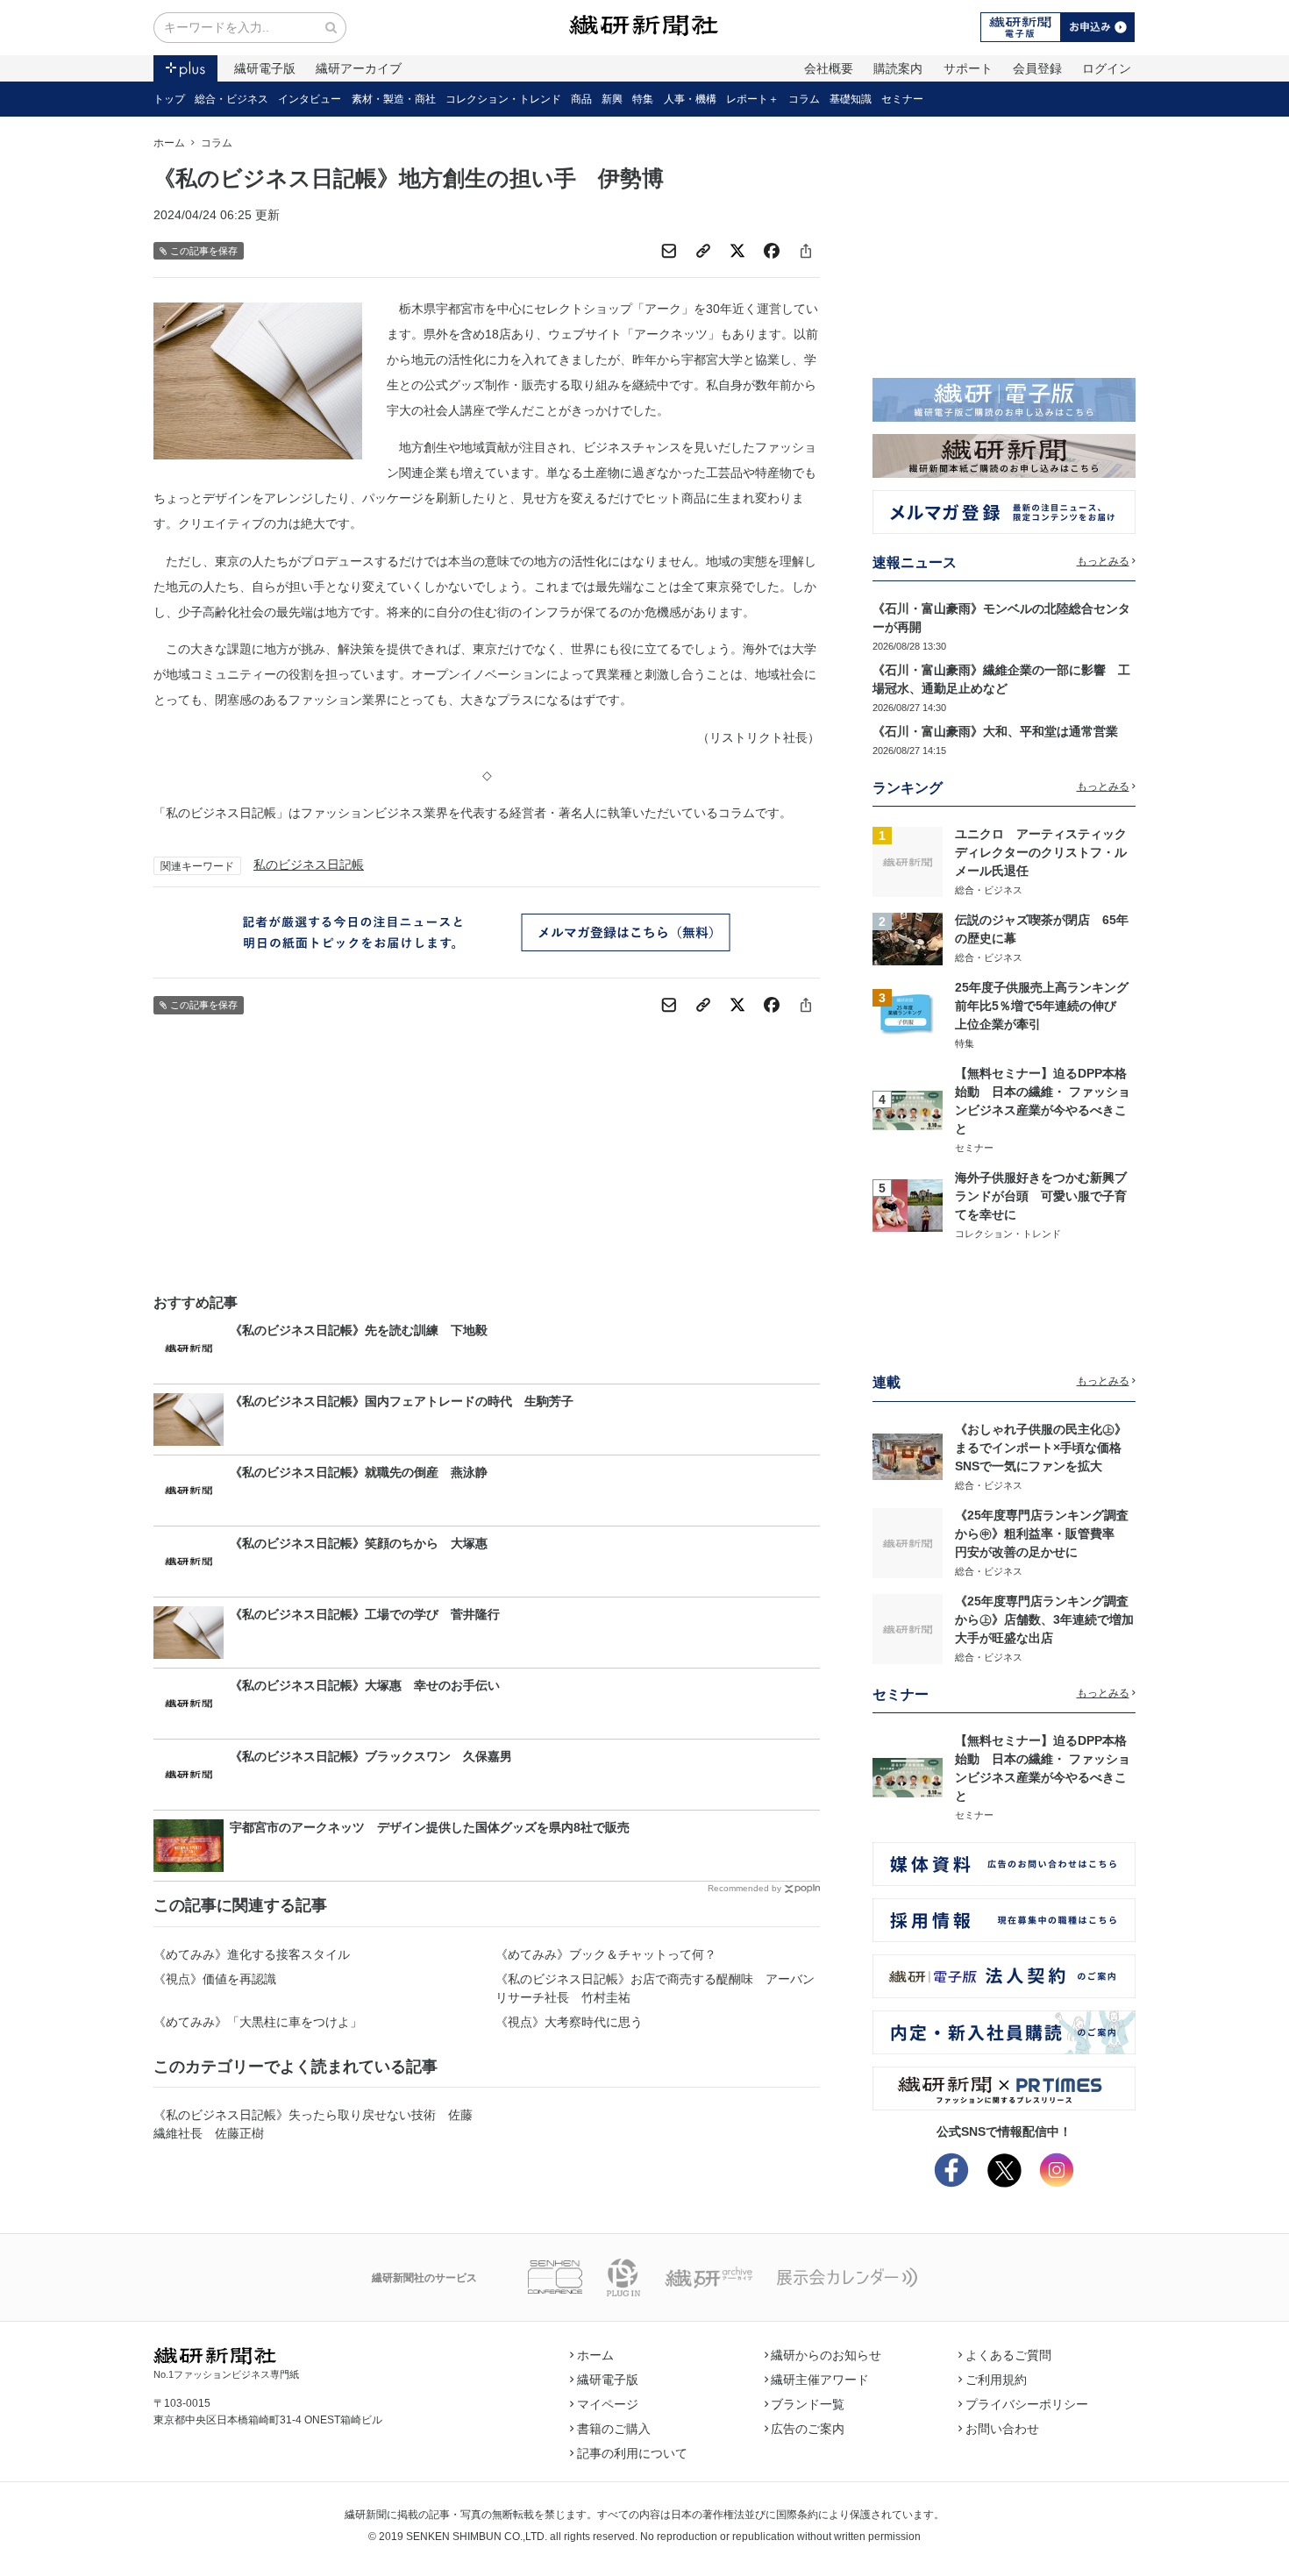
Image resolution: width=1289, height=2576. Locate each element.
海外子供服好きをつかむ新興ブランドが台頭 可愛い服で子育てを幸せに (1041, 1196)
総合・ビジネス (231, 99)
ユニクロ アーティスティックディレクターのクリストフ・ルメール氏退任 (1041, 852)
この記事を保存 (204, 251)
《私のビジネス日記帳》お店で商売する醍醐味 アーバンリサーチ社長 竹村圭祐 (655, 1988)
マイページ (608, 2404)
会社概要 (829, 68)
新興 (612, 99)
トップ (169, 99)
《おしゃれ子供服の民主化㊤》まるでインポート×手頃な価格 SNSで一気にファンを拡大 (1044, 1448)
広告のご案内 (808, 2429)
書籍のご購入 (614, 2429)
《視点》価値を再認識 (215, 1979)
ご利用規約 (996, 2380)
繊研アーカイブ (359, 68)
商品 (581, 99)
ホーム (169, 143)
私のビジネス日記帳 (309, 865)
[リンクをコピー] (703, 251)
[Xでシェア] (737, 251)
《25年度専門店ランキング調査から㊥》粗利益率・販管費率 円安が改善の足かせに (1042, 1534)
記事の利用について (632, 2453)
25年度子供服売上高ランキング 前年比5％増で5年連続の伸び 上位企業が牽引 (1048, 1006)
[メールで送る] (669, 251)
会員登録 (1037, 68)
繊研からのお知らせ (826, 2355)
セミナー (902, 99)
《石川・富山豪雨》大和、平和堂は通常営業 (995, 731)
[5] (908, 1205)
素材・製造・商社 (394, 99)
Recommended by (744, 1888)
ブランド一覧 (808, 2404)
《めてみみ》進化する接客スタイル (252, 1954)
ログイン (1107, 68)
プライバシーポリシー (1027, 2404)
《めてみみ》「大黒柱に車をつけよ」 (258, 2022)
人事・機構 (690, 99)
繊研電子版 (265, 68)
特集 (643, 99)
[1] (908, 861)
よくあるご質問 (1008, 2355)
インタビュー (310, 99)
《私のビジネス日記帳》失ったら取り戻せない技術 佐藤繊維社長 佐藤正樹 (313, 2124)
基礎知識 (851, 99)
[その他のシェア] (806, 251)
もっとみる (1103, 561)
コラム (804, 99)
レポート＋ (752, 99)
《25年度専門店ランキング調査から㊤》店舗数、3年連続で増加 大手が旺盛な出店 (1050, 1619)
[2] (908, 937)
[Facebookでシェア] (772, 251)
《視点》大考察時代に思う (569, 2022)
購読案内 (898, 68)
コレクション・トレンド (503, 99)
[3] (908, 1014)
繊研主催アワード (820, 2380)
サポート (968, 68)
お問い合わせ (1002, 2429)
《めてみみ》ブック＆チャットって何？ (606, 1954)
